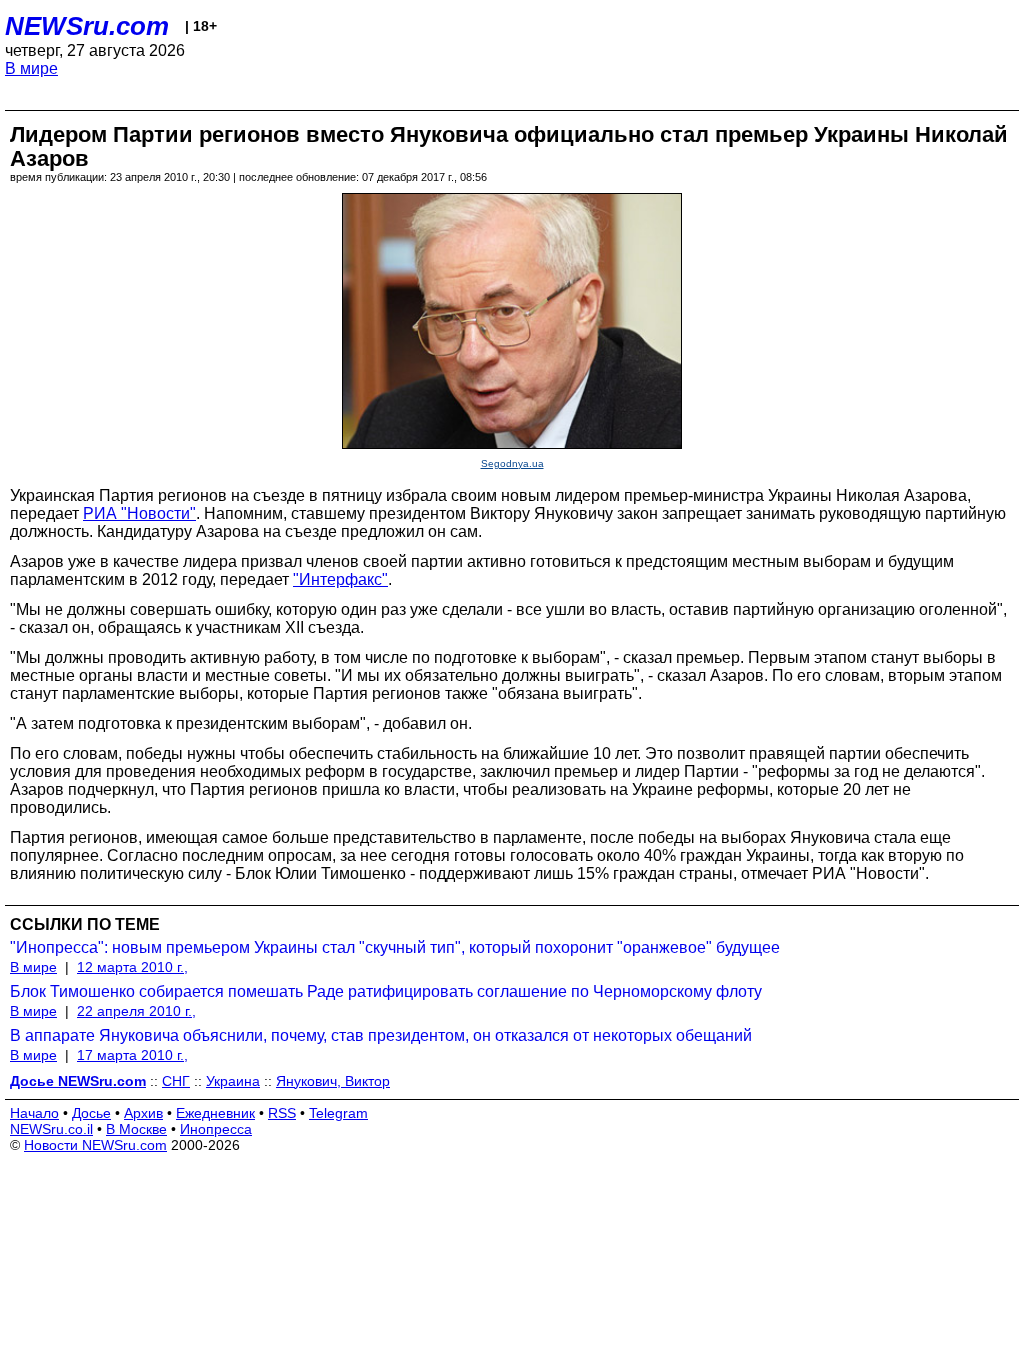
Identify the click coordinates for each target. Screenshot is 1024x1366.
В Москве (136, 1129)
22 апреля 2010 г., (136, 1011)
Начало (34, 1113)
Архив (143, 1113)
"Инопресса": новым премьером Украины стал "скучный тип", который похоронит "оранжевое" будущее (395, 947)
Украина (233, 1081)
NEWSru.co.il (51, 1129)
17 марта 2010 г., (132, 1055)
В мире (31, 68)
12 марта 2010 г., (132, 967)
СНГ (176, 1081)
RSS (282, 1113)
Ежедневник (215, 1113)
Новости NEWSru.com (95, 1145)
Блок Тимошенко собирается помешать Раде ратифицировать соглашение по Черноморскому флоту (386, 991)
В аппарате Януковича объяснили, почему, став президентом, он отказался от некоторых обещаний (381, 1035)
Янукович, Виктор (333, 1081)
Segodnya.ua (512, 463)
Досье (91, 1113)
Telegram (338, 1113)
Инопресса (216, 1129)
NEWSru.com (87, 26)
